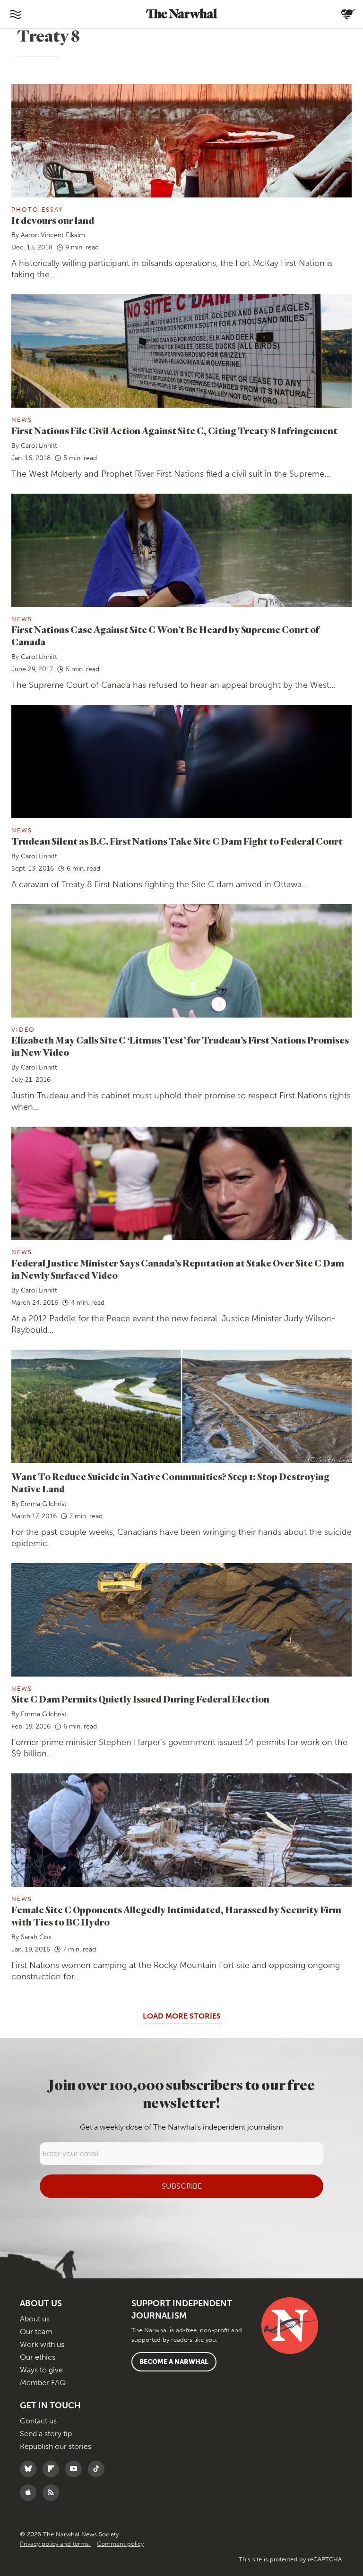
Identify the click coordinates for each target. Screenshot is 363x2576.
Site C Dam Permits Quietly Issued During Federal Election (140, 1699)
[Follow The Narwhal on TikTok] (99, 2469)
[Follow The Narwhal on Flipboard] (53, 2469)
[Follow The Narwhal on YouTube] (76, 2469)
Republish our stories (56, 2446)
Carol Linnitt (39, 446)
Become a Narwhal (174, 2362)
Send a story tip (46, 2434)
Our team (36, 2332)
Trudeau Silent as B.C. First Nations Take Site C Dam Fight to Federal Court (177, 841)
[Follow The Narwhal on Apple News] (30, 2493)
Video (23, 1030)
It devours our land (53, 220)
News (22, 420)
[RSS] (53, 2493)
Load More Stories (182, 2016)
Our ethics (38, 2357)
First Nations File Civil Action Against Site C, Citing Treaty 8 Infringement (174, 431)
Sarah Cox (36, 1937)
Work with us (42, 2344)
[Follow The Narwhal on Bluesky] (30, 2469)
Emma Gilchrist (44, 1504)
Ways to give (41, 2370)
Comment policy (120, 2544)
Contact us (38, 2421)
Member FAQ (43, 2383)
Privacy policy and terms (55, 2544)
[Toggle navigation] (15, 14)
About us (35, 2319)
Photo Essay (37, 210)
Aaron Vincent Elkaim (53, 235)
